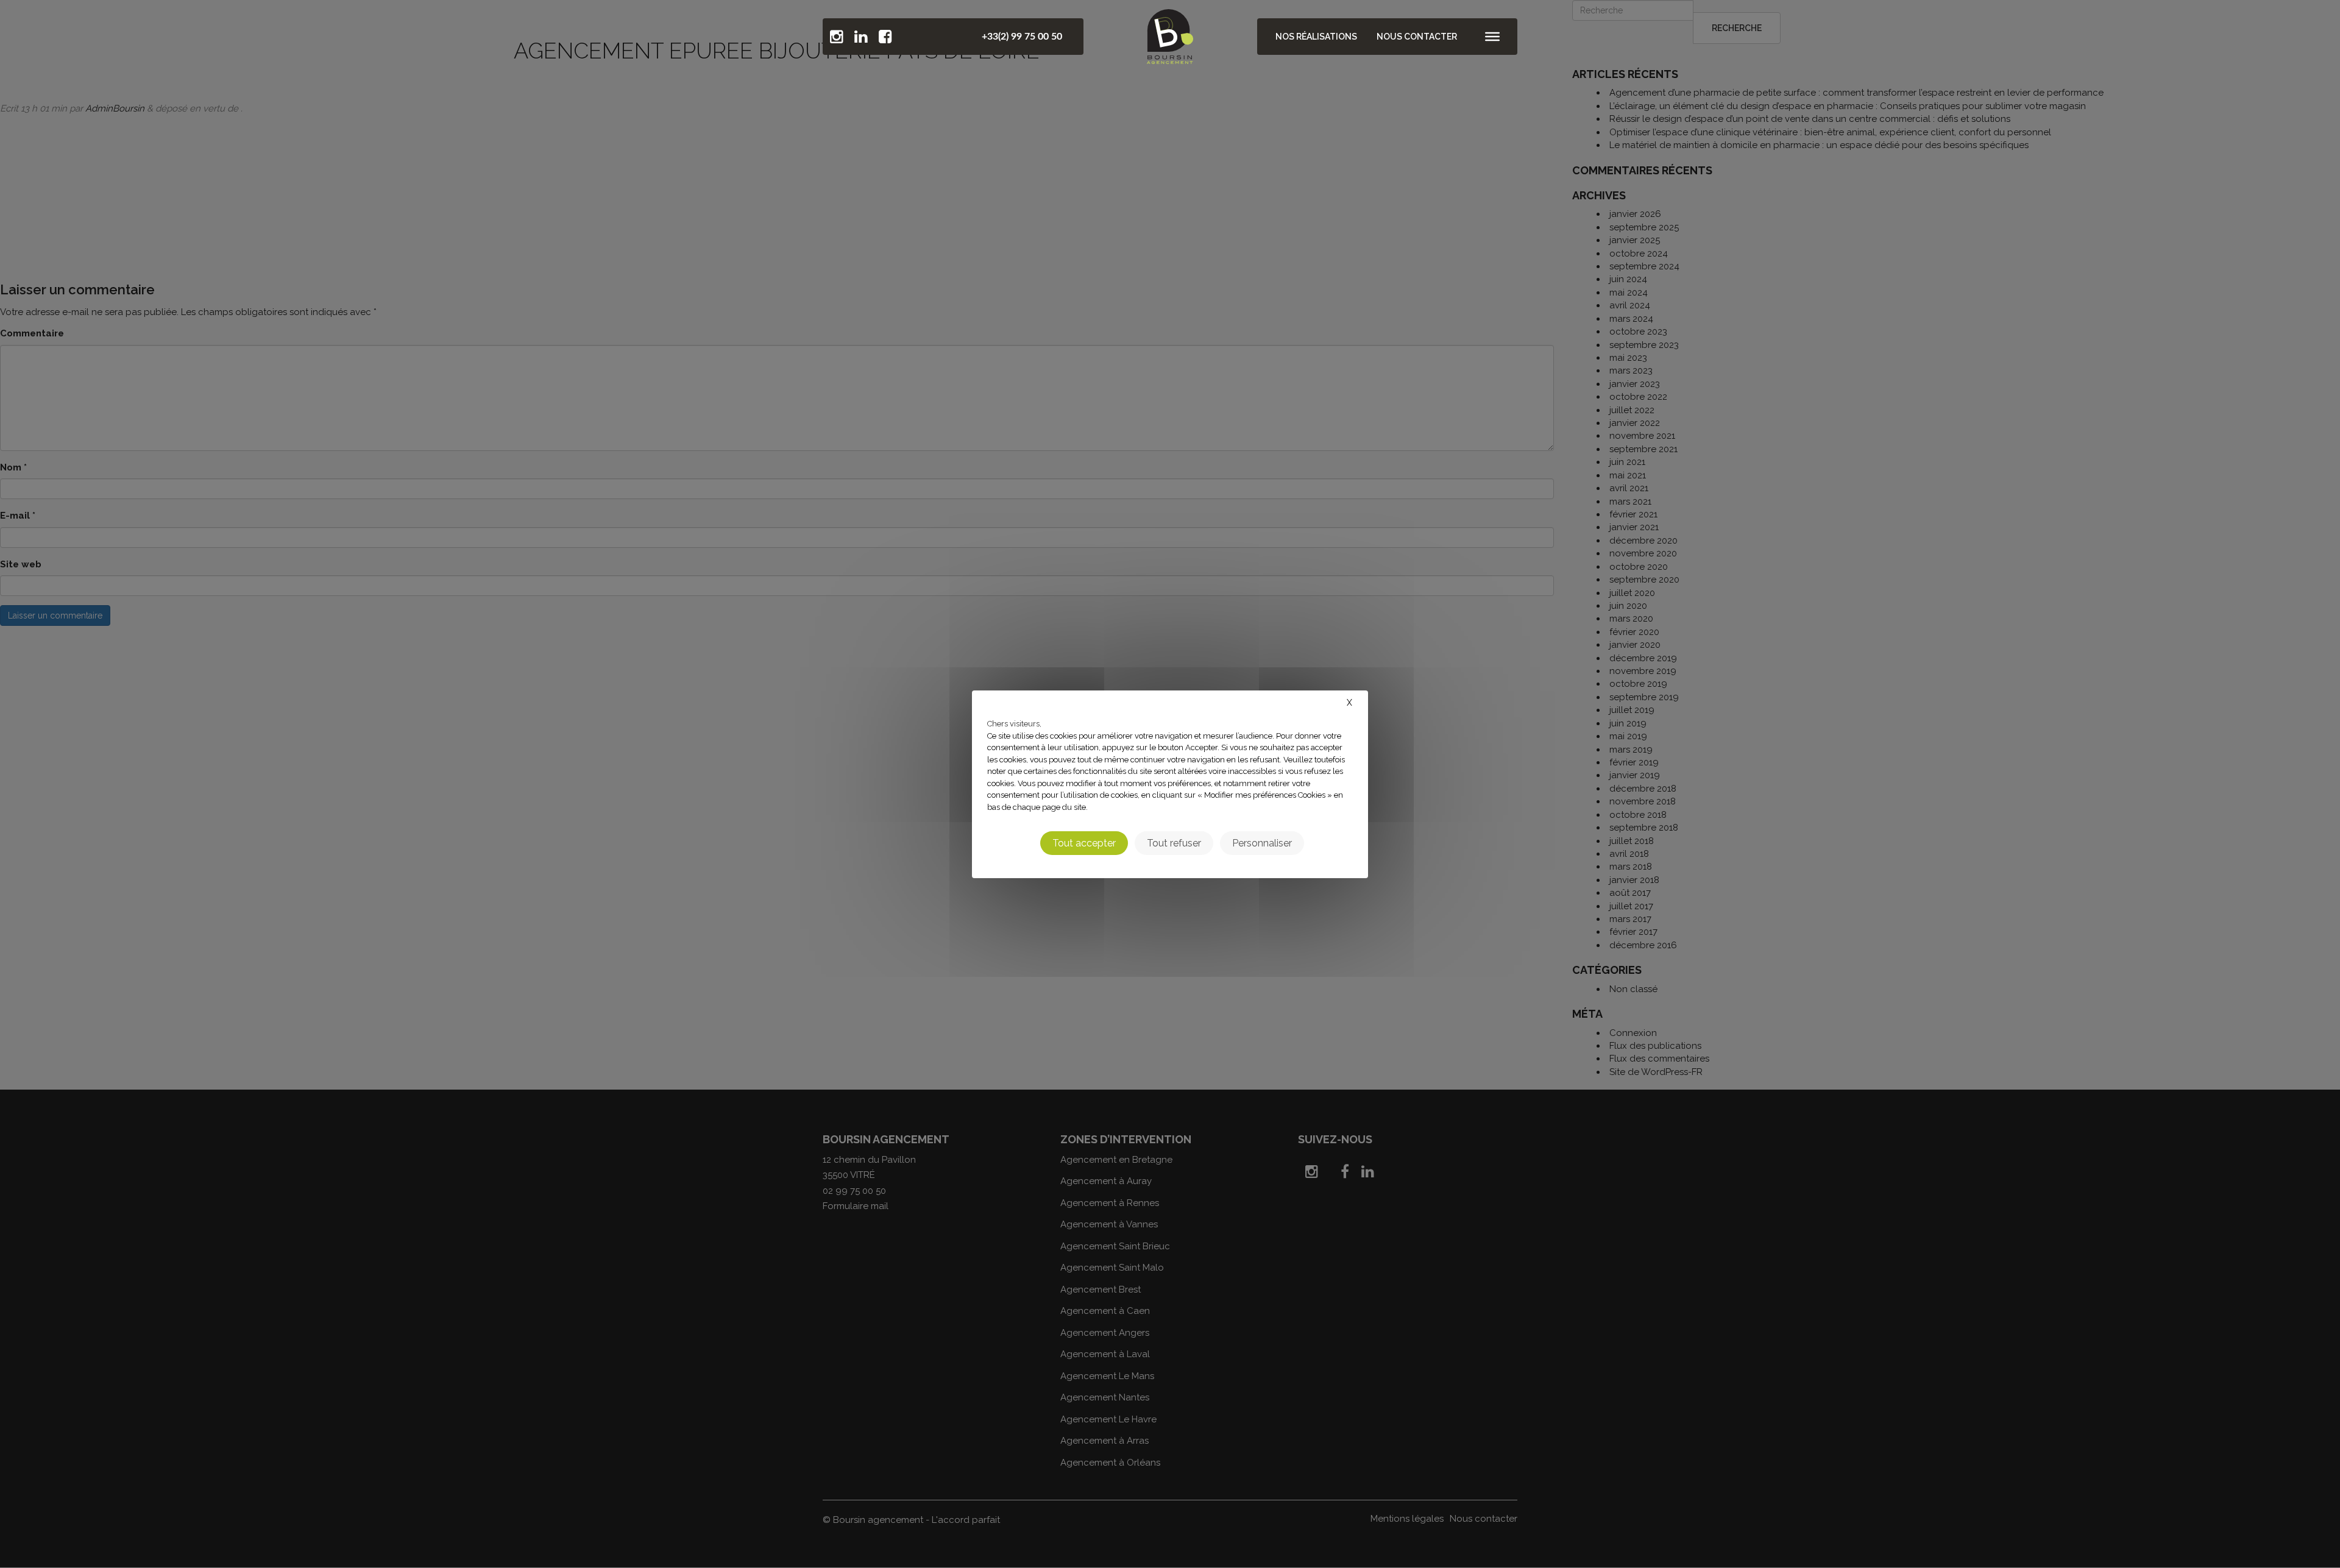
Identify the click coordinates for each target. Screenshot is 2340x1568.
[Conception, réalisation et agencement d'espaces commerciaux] (1170, 34)
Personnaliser (1262, 843)
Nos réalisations (1316, 37)
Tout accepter (1084, 843)
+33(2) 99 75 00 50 (1022, 37)
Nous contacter (1417, 37)
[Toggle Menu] (1492, 37)
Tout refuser (1174, 843)
